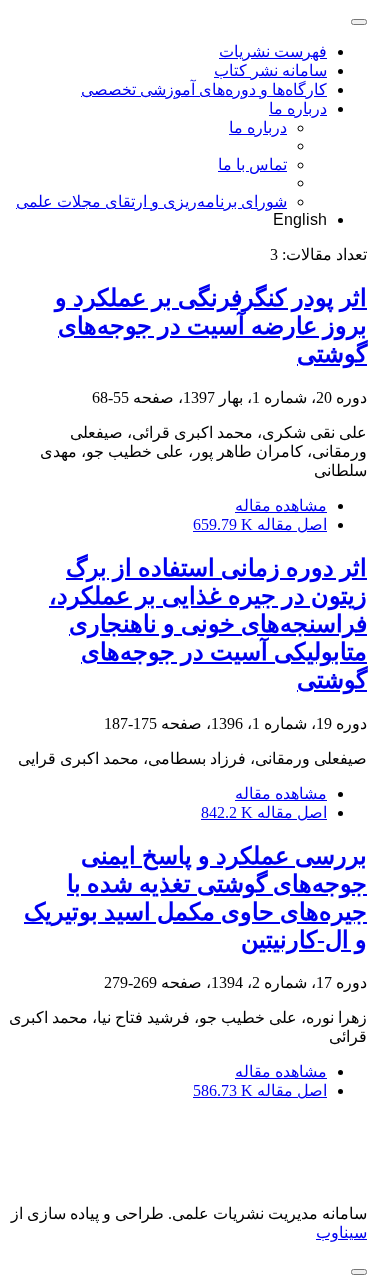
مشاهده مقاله (281, 505)
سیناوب (341, 1232)
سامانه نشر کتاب (270, 70)
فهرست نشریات (273, 51)
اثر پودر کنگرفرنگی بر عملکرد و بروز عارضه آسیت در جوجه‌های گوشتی (211, 326)
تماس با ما (252, 164)
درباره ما (298, 108)
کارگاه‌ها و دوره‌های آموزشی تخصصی (204, 89)
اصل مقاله (260, 524)
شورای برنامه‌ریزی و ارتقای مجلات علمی (151, 201)
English (300, 219)
